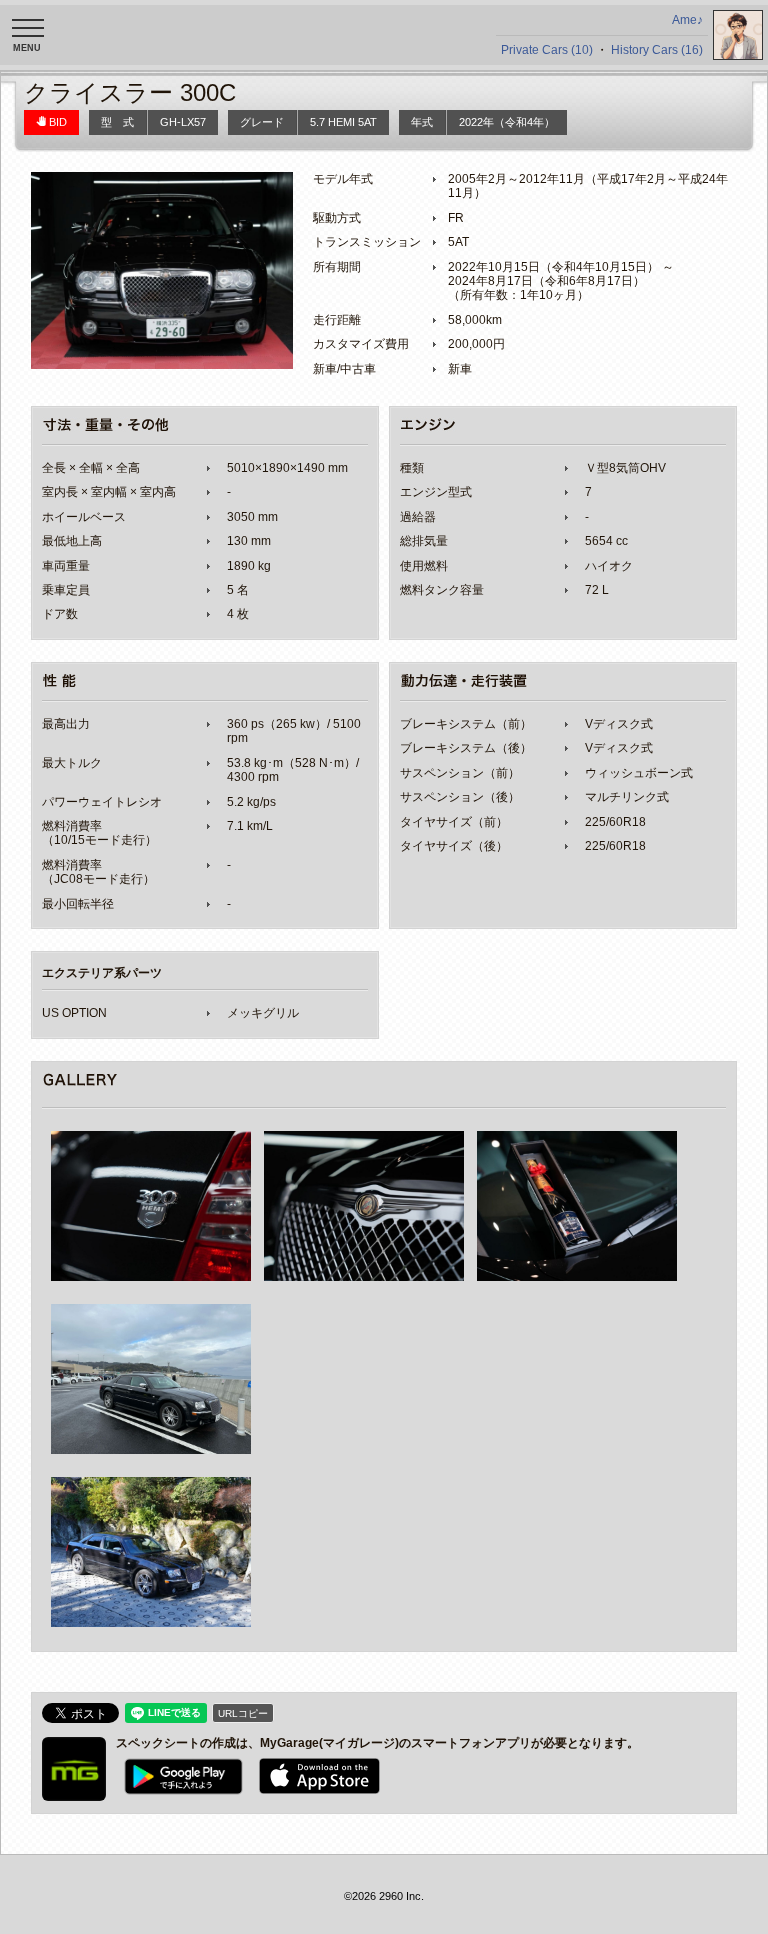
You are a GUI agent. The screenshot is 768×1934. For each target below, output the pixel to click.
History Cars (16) (657, 50)
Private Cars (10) (547, 50)
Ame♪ (687, 20)
